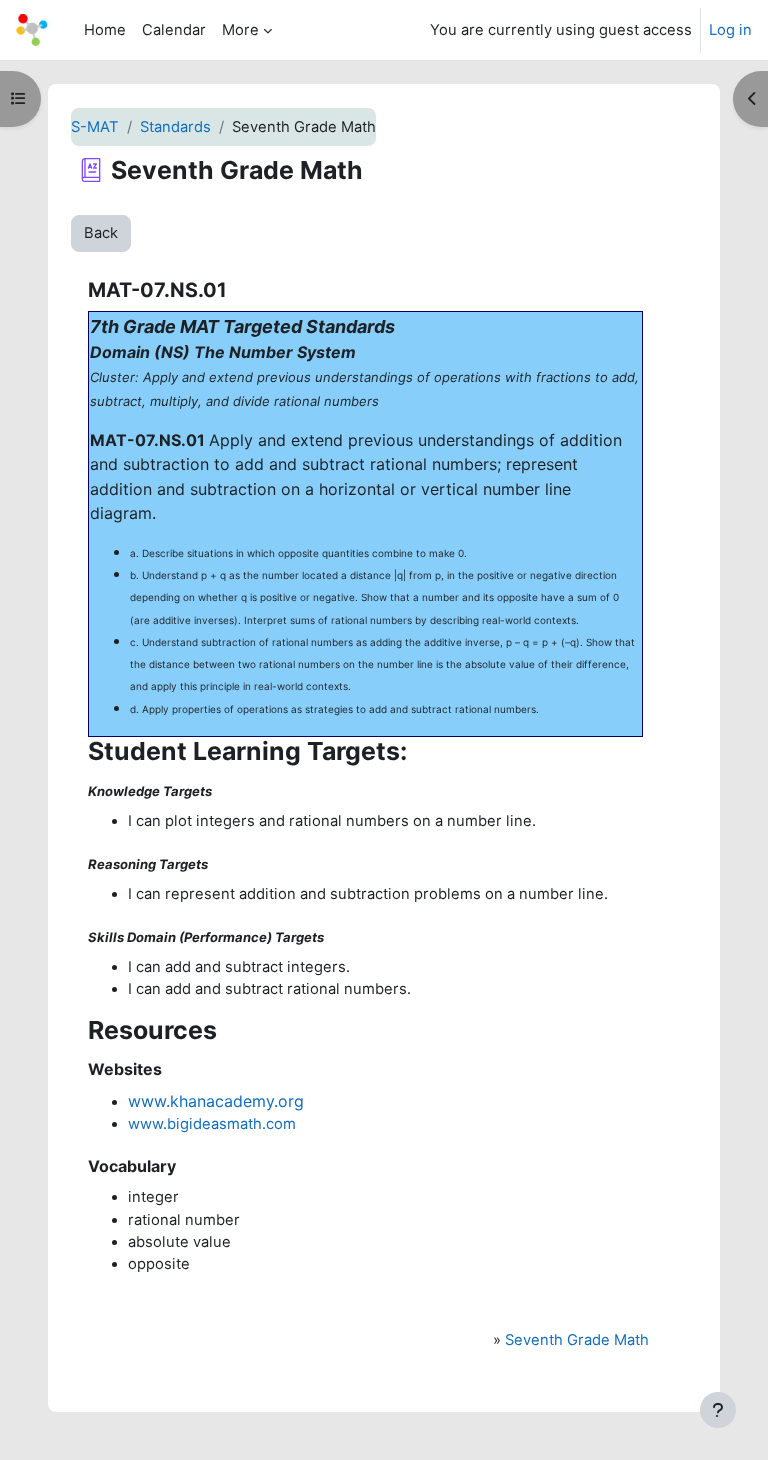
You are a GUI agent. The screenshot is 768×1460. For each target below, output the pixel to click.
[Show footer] (718, 1410)
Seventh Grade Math (577, 1340)
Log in (730, 30)
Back (101, 233)
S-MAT (95, 127)
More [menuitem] (240, 30)
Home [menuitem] (105, 30)
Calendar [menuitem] (174, 30)
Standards (175, 127)
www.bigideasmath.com (212, 1124)
